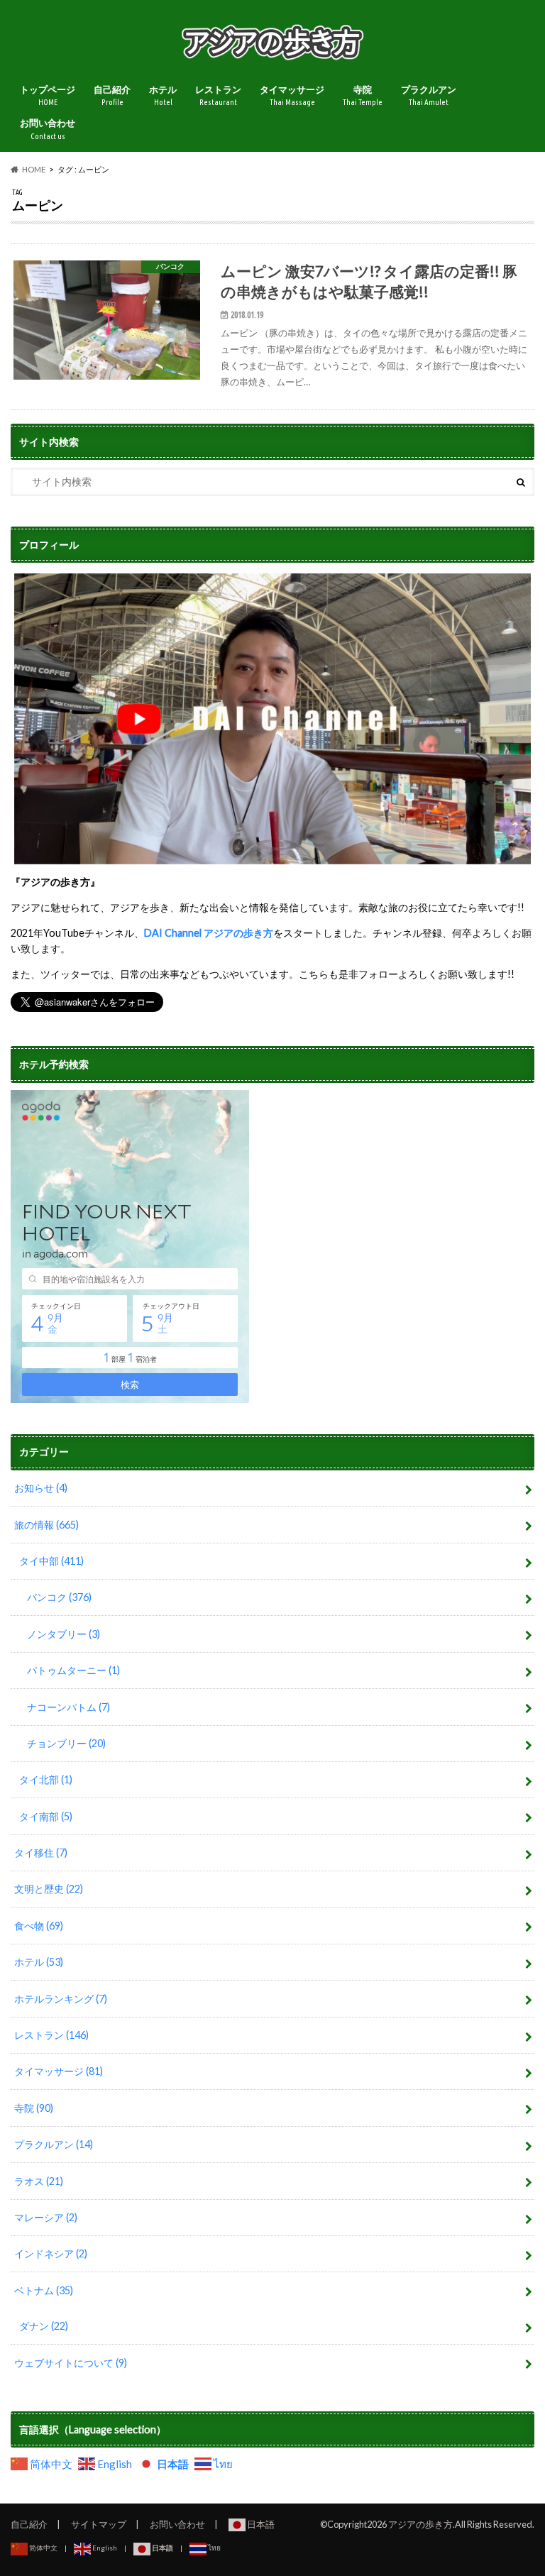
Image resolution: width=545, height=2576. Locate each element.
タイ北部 (46, 1779)
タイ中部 (51, 1561)
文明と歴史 (49, 1889)
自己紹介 (112, 95)
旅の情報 (46, 1525)
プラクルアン (429, 95)
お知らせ (41, 1488)
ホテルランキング (61, 1999)
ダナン (44, 2326)
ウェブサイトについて (71, 2363)
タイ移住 (41, 1853)
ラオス (39, 2181)
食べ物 (39, 1926)
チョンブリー (66, 1743)
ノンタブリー (64, 1634)
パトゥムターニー (73, 1670)
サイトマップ (99, 2524)
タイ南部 (46, 1816)
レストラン (218, 95)
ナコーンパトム (68, 1707)
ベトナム (44, 2290)
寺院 (363, 95)
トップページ (48, 95)
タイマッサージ (292, 95)
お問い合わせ (48, 129)
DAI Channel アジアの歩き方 (209, 933)
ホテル (163, 95)
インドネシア (51, 2253)
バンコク (59, 1597)
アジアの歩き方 (420, 2524)
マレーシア (46, 2217)
